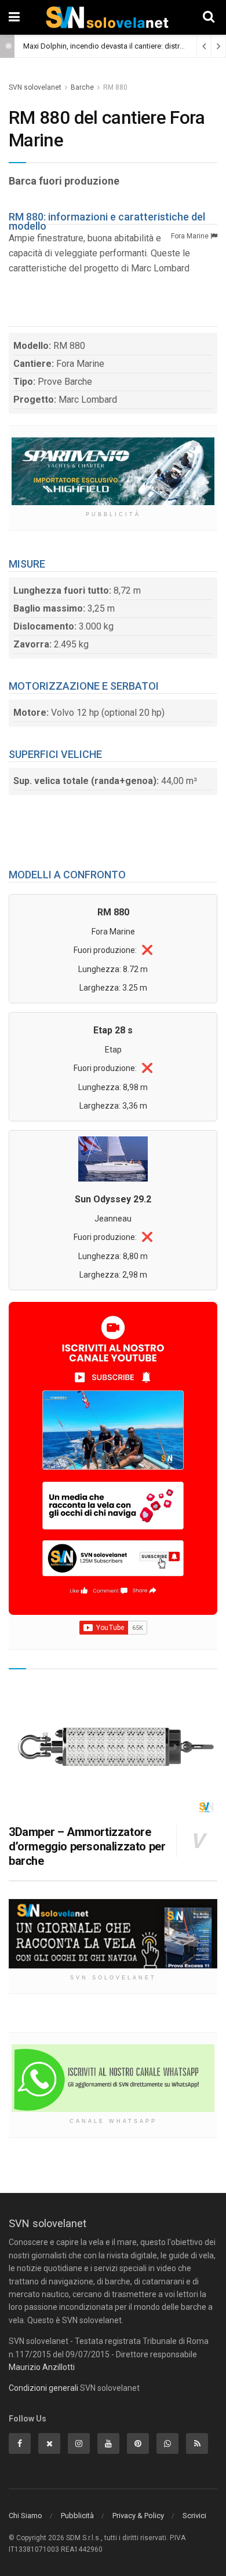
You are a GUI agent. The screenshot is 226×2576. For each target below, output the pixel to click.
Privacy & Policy (138, 2516)
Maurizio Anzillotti (42, 2367)
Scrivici (194, 2516)
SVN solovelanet (35, 87)
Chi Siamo (25, 2516)
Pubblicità (77, 2516)
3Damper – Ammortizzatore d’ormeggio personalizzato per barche (87, 1846)
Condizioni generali (43, 2388)
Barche (82, 87)
